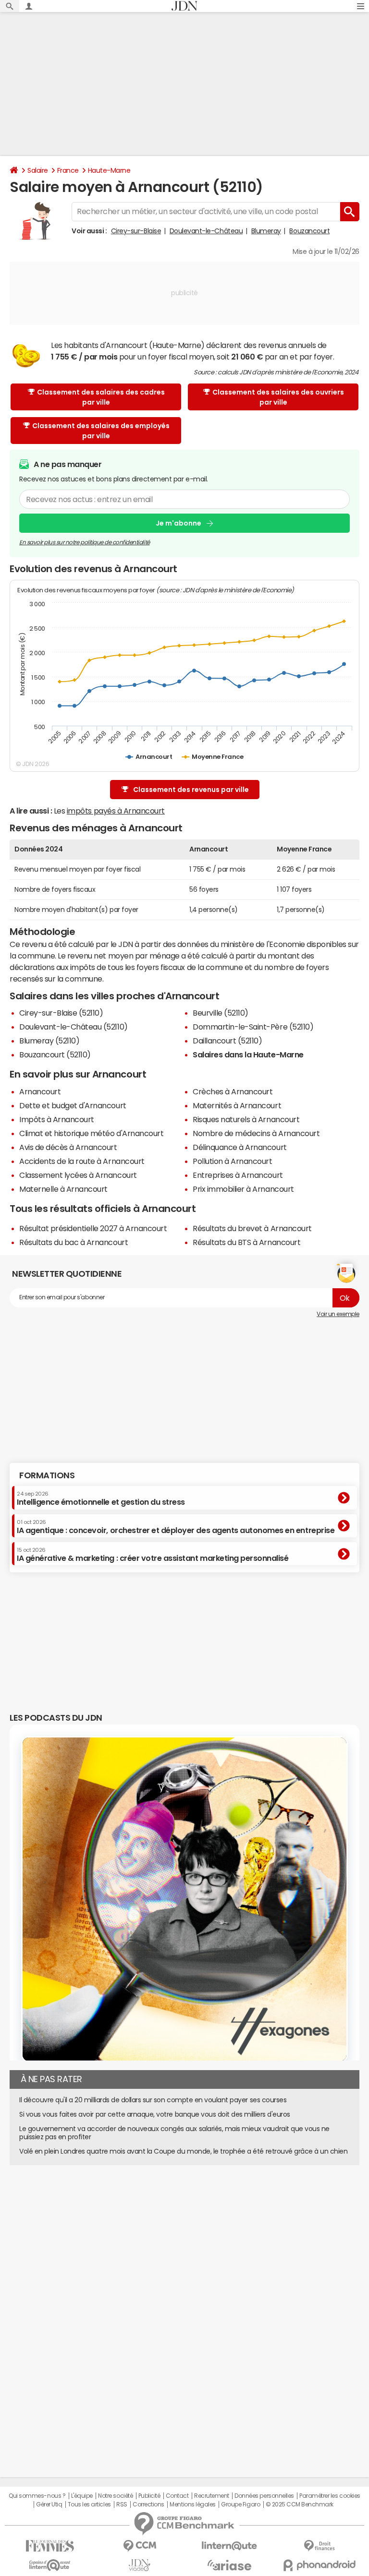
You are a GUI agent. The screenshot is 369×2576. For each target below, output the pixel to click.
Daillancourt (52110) (227, 1041)
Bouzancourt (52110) (55, 1054)
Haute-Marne (109, 170)
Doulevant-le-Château (206, 231)
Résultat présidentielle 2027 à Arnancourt (93, 1228)
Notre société (115, 2496)
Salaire (38, 170)
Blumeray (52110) (49, 1041)
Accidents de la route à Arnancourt (82, 1161)
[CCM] (140, 2546)
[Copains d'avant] (50, 2565)
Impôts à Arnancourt (57, 1119)
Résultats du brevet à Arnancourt (252, 1228)
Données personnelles (264, 2496)
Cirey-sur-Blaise (136, 231)
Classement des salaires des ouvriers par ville (278, 397)
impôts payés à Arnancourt (116, 811)
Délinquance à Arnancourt (240, 1147)
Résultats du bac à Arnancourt (74, 1242)
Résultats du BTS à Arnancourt (246, 1242)
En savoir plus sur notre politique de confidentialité (85, 542)
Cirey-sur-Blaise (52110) (61, 1013)
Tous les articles (89, 2504)
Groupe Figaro (240, 2504)
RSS (122, 2504)
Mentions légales (192, 2504)
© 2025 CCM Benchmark (300, 2504)
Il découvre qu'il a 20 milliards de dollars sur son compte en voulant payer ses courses (153, 2100)
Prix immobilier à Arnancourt (243, 1189)
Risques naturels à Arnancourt (246, 1119)
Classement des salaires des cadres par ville (101, 397)
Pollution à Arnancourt (232, 1161)
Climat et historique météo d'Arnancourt (91, 1133)
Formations (47, 1475)
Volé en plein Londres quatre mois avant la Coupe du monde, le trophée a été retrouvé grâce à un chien (184, 2151)
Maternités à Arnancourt (237, 1105)
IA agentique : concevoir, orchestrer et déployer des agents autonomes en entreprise (176, 1527)
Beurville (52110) (221, 1013)
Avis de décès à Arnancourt (68, 1147)
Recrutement (212, 2496)
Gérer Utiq (49, 2504)
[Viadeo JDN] (140, 2565)
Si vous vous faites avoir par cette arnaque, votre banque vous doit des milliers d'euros (155, 2114)
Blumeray (266, 231)
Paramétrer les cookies (330, 2496)
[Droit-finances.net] (319, 2546)
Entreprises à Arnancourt (238, 1175)
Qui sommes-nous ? (37, 2496)
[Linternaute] (229, 2546)
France (68, 170)
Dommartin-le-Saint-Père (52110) (253, 1027)
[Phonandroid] (319, 2565)
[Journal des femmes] (50, 2546)
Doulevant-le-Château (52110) (74, 1027)
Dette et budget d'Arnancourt (73, 1105)
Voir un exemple (338, 1314)
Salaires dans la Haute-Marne (248, 1054)
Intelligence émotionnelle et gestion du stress (101, 1498)
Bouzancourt (309, 231)
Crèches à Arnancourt (233, 1091)
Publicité (149, 2496)
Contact (177, 2496)
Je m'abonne (178, 523)
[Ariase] (229, 2565)
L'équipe (82, 2496)
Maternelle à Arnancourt (63, 1189)
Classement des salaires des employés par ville (101, 431)
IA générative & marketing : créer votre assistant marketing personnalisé (153, 1555)
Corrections (148, 2504)
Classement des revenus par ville (191, 790)
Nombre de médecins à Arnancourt (256, 1133)
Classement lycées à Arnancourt (78, 1175)
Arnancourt (40, 1091)
